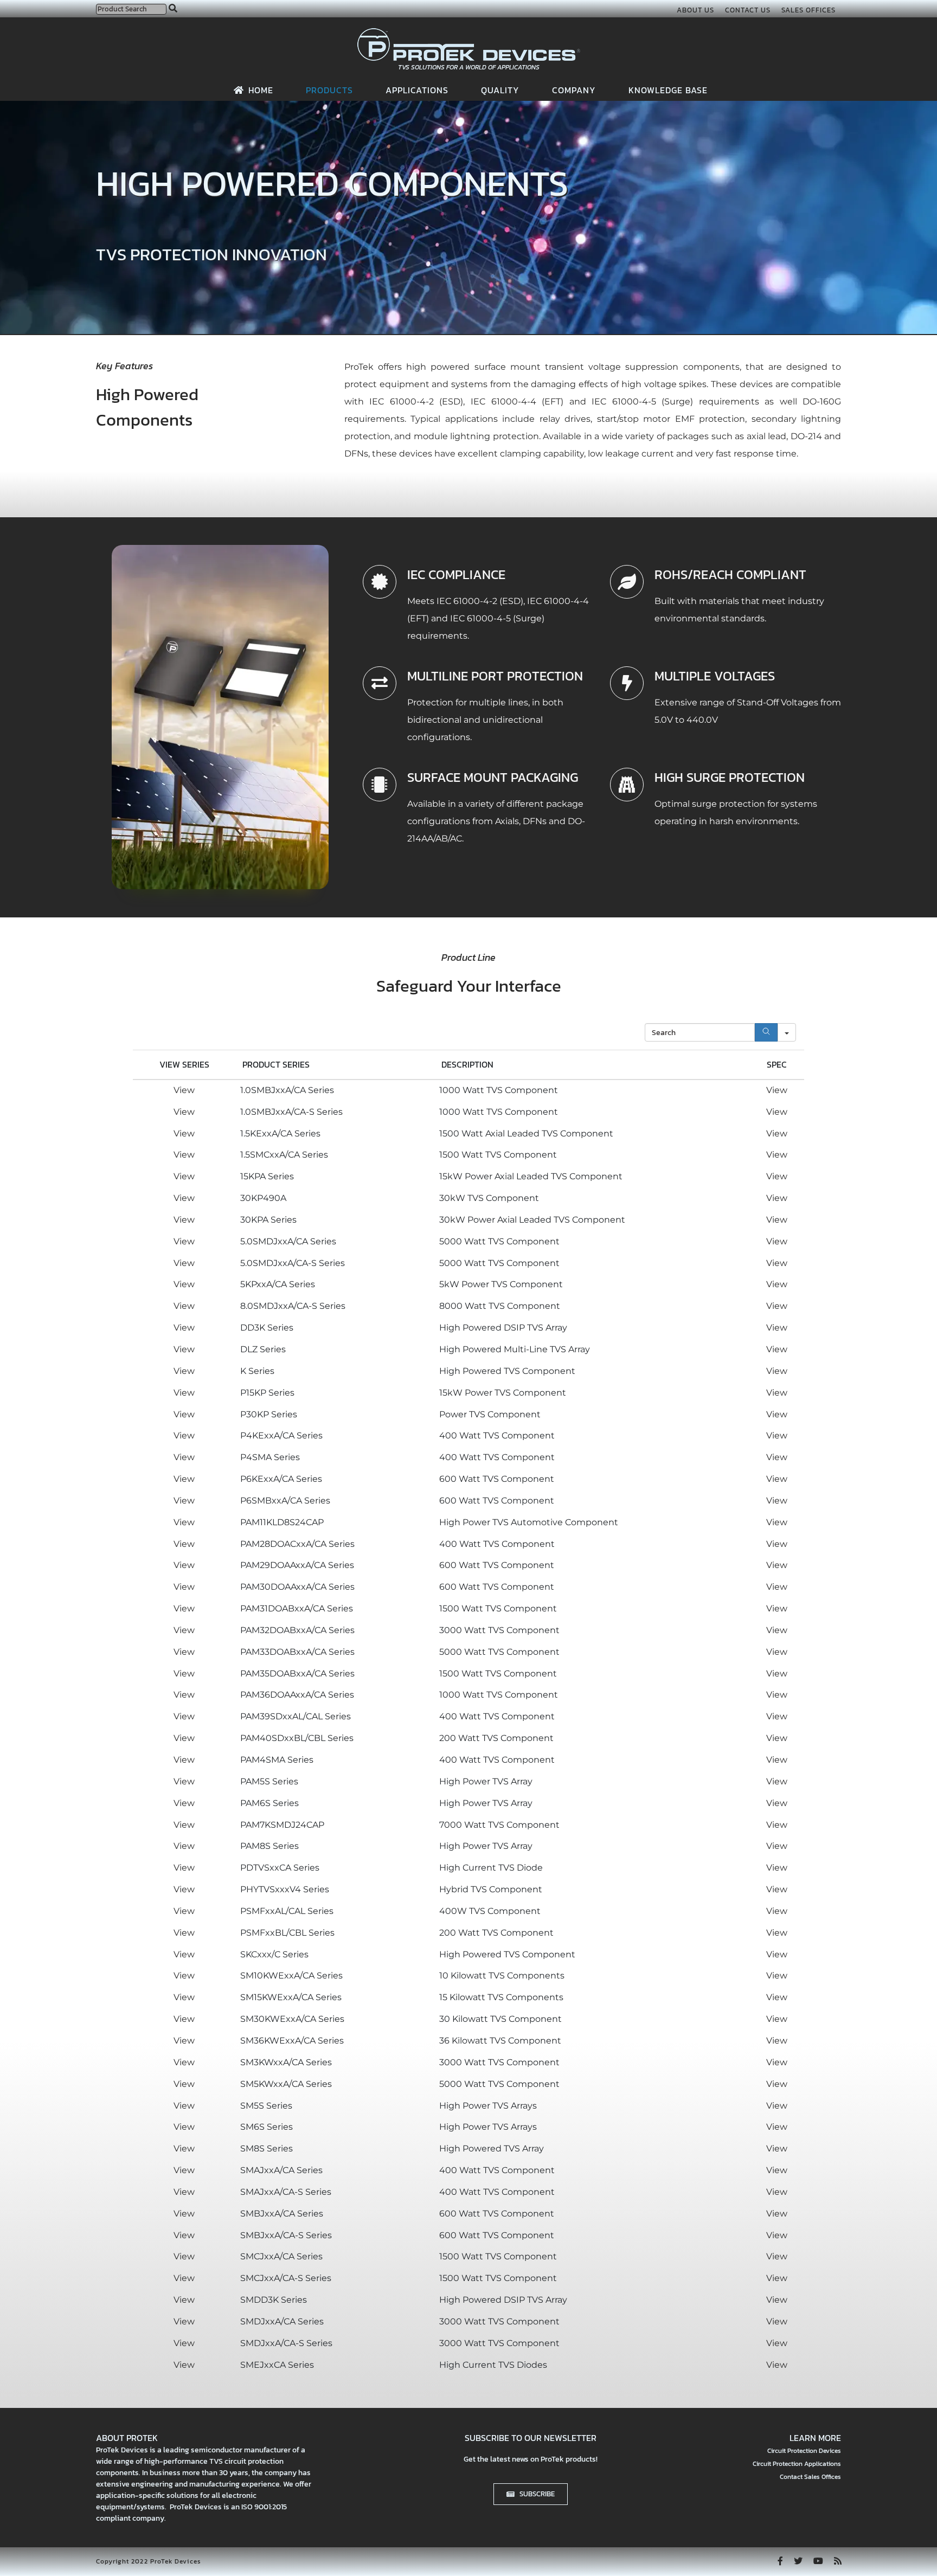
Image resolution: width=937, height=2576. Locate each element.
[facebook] (780, 2561)
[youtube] (818, 2561)
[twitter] (798, 2561)
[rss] (838, 2561)
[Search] (766, 1032)
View (184, 1090)
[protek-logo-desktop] (469, 32)
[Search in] (787, 1032)
